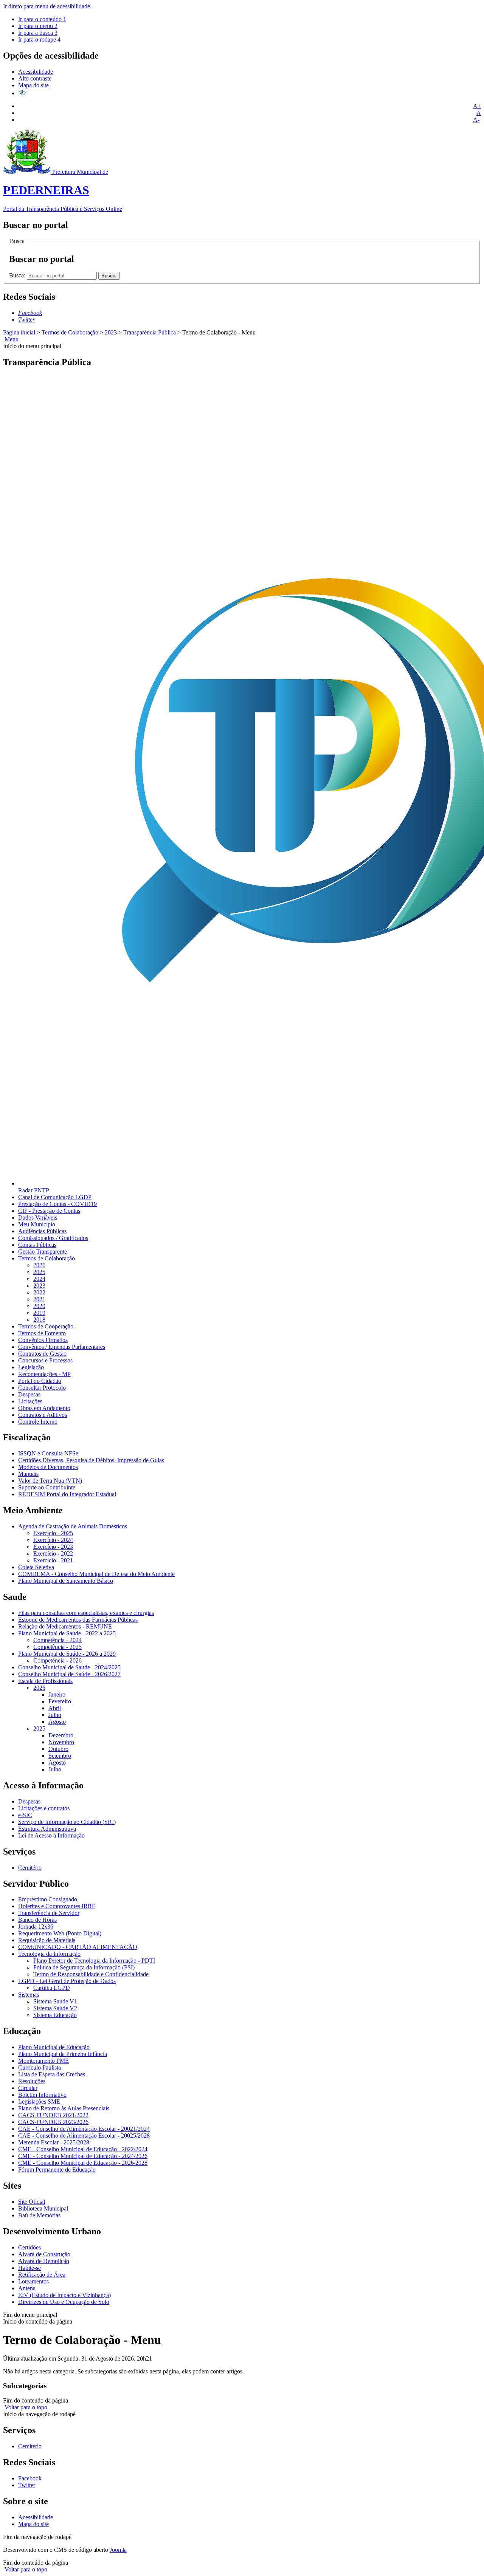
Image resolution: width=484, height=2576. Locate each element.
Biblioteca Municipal (43, 2208)
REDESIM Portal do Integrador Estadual (67, 1494)
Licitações (30, 1401)
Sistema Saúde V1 (55, 2001)
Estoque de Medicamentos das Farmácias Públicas (78, 1620)
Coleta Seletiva (36, 1567)
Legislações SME (39, 2102)
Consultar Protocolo (42, 1388)
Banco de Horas (37, 1920)
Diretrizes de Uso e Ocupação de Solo (64, 2302)
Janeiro (57, 1694)
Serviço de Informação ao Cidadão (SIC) (67, 1822)
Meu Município (37, 1224)
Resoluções (32, 2081)
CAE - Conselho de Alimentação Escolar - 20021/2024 (84, 2129)
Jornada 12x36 (36, 1927)
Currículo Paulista (40, 2067)
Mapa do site (33, 85)
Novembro (61, 1742)
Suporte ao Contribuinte (47, 1487)
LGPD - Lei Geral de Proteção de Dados (67, 1981)
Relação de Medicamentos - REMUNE (65, 1626)
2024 (39, 1279)
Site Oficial (32, 2202)
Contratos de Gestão (42, 1354)
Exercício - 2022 (53, 1553)
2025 (39, 1272)
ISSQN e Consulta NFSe (48, 1453)
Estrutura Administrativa (47, 1829)
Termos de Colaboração (70, 332)
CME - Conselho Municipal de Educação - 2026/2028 (83, 2163)
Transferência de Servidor (49, 1913)
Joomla (118, 2550)
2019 (39, 1313)
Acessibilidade (36, 72)
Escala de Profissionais (45, 1681)
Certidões (29, 2247)
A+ (477, 106)
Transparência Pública (150, 332)
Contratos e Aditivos (43, 1415)
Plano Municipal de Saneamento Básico (66, 1581)
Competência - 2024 (57, 1640)
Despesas (29, 1394)
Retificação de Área (42, 2275)
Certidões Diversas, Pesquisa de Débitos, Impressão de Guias (91, 1460)
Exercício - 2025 (53, 1533)
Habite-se (29, 2268)
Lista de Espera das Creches (52, 2074)
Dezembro (61, 1735)
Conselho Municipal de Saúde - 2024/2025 (69, 1667)
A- (476, 120)
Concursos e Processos (45, 1360)
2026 (39, 1265)
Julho (55, 1715)
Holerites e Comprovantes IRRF (57, 1906)
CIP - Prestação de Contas (49, 1211)
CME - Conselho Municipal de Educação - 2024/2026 (83, 2156)
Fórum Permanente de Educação (57, 2170)
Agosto (57, 1722)
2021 (39, 1299)
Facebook (30, 2478)
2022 (39, 1292)
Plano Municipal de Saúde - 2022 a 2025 (67, 1633)
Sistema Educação (55, 2015)
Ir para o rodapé (39, 39)
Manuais (28, 1474)
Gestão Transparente (43, 1252)
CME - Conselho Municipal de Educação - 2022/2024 (83, 2149)
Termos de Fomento (42, 1333)
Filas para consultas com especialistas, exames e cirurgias (86, 1613)
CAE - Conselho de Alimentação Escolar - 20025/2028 (84, 2136)
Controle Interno (38, 1422)
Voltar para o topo (25, 2407)
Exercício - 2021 (53, 1560)
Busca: (18, 275)
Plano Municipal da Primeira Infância (63, 2054)
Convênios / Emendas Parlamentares (62, 1347)
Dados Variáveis (38, 1218)
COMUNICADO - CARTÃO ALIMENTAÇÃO (78, 1947)
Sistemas (29, 1995)
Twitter (27, 2485)
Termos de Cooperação (46, 1326)
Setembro (60, 1756)
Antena (27, 2288)
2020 (39, 1306)
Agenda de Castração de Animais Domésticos (73, 1526)
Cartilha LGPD (52, 1988)
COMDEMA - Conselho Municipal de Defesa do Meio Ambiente (96, 1574)
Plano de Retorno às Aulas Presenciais (64, 2108)
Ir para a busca (38, 33)
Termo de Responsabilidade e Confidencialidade (91, 1974)
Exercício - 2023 (53, 1547)
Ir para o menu (38, 26)
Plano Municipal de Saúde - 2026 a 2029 (67, 1654)
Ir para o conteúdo (42, 19)
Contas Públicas (37, 1245)
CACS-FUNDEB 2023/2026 (53, 2122)
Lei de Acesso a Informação (51, 1835)
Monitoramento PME (43, 2061)
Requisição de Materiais (47, 1940)
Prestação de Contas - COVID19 (57, 1204)
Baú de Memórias (39, 2215)
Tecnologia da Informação (49, 1954)
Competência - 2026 (57, 1660)
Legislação (31, 1367)
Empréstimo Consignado (48, 1899)
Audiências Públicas (42, 1231)
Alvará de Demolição (44, 2261)
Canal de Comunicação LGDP (55, 1197)
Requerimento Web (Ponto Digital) (60, 1933)
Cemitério (30, 1868)
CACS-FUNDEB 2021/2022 (53, 2115)
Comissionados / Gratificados (53, 1238)
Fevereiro (60, 1701)
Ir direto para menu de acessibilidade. (47, 6)
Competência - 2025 (57, 1647)
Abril (55, 1708)
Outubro (58, 1749)
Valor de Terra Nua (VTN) (50, 1481)
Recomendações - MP (44, 1374)
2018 (39, 1320)
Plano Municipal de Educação (54, 2047)
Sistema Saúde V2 (55, 2008)
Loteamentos (33, 2281)
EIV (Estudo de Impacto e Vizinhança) (64, 2295)
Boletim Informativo (42, 2095)
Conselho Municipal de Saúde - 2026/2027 (69, 1674)
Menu (11, 339)
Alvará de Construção (44, 2254)
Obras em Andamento (44, 1408)
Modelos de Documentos (48, 1467)
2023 (111, 332)
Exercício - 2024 (53, 1540)
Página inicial (19, 332)
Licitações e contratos (44, 1808)
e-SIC (25, 1815)
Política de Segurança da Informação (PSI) (84, 1967)
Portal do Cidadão (40, 1381)
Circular (28, 2088)
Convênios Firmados (43, 1340)
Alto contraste (35, 78)
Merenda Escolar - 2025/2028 (54, 2142)
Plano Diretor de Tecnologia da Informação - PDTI (94, 1961)
